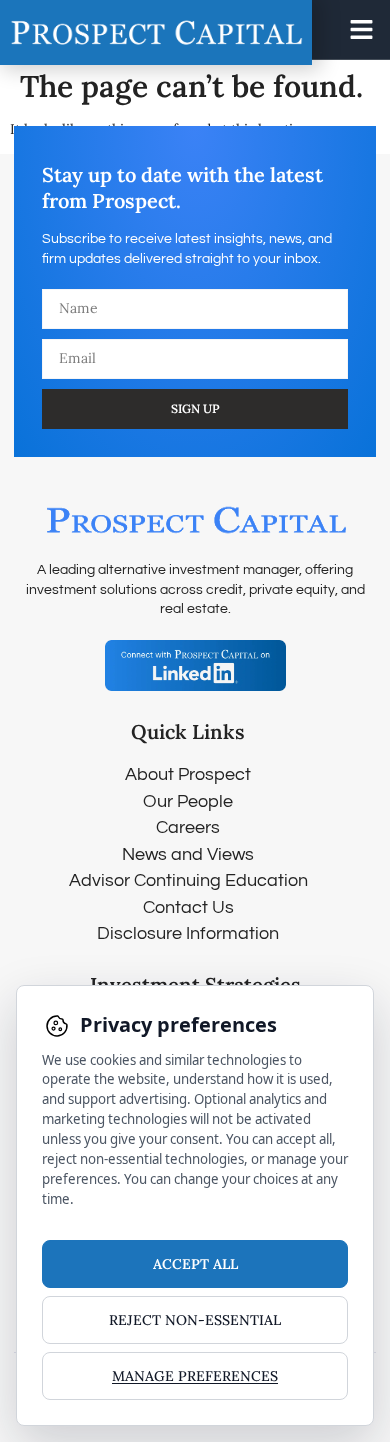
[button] (362, 30)
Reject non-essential (195, 1320)
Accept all (195, 1264)
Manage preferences (195, 1376)
